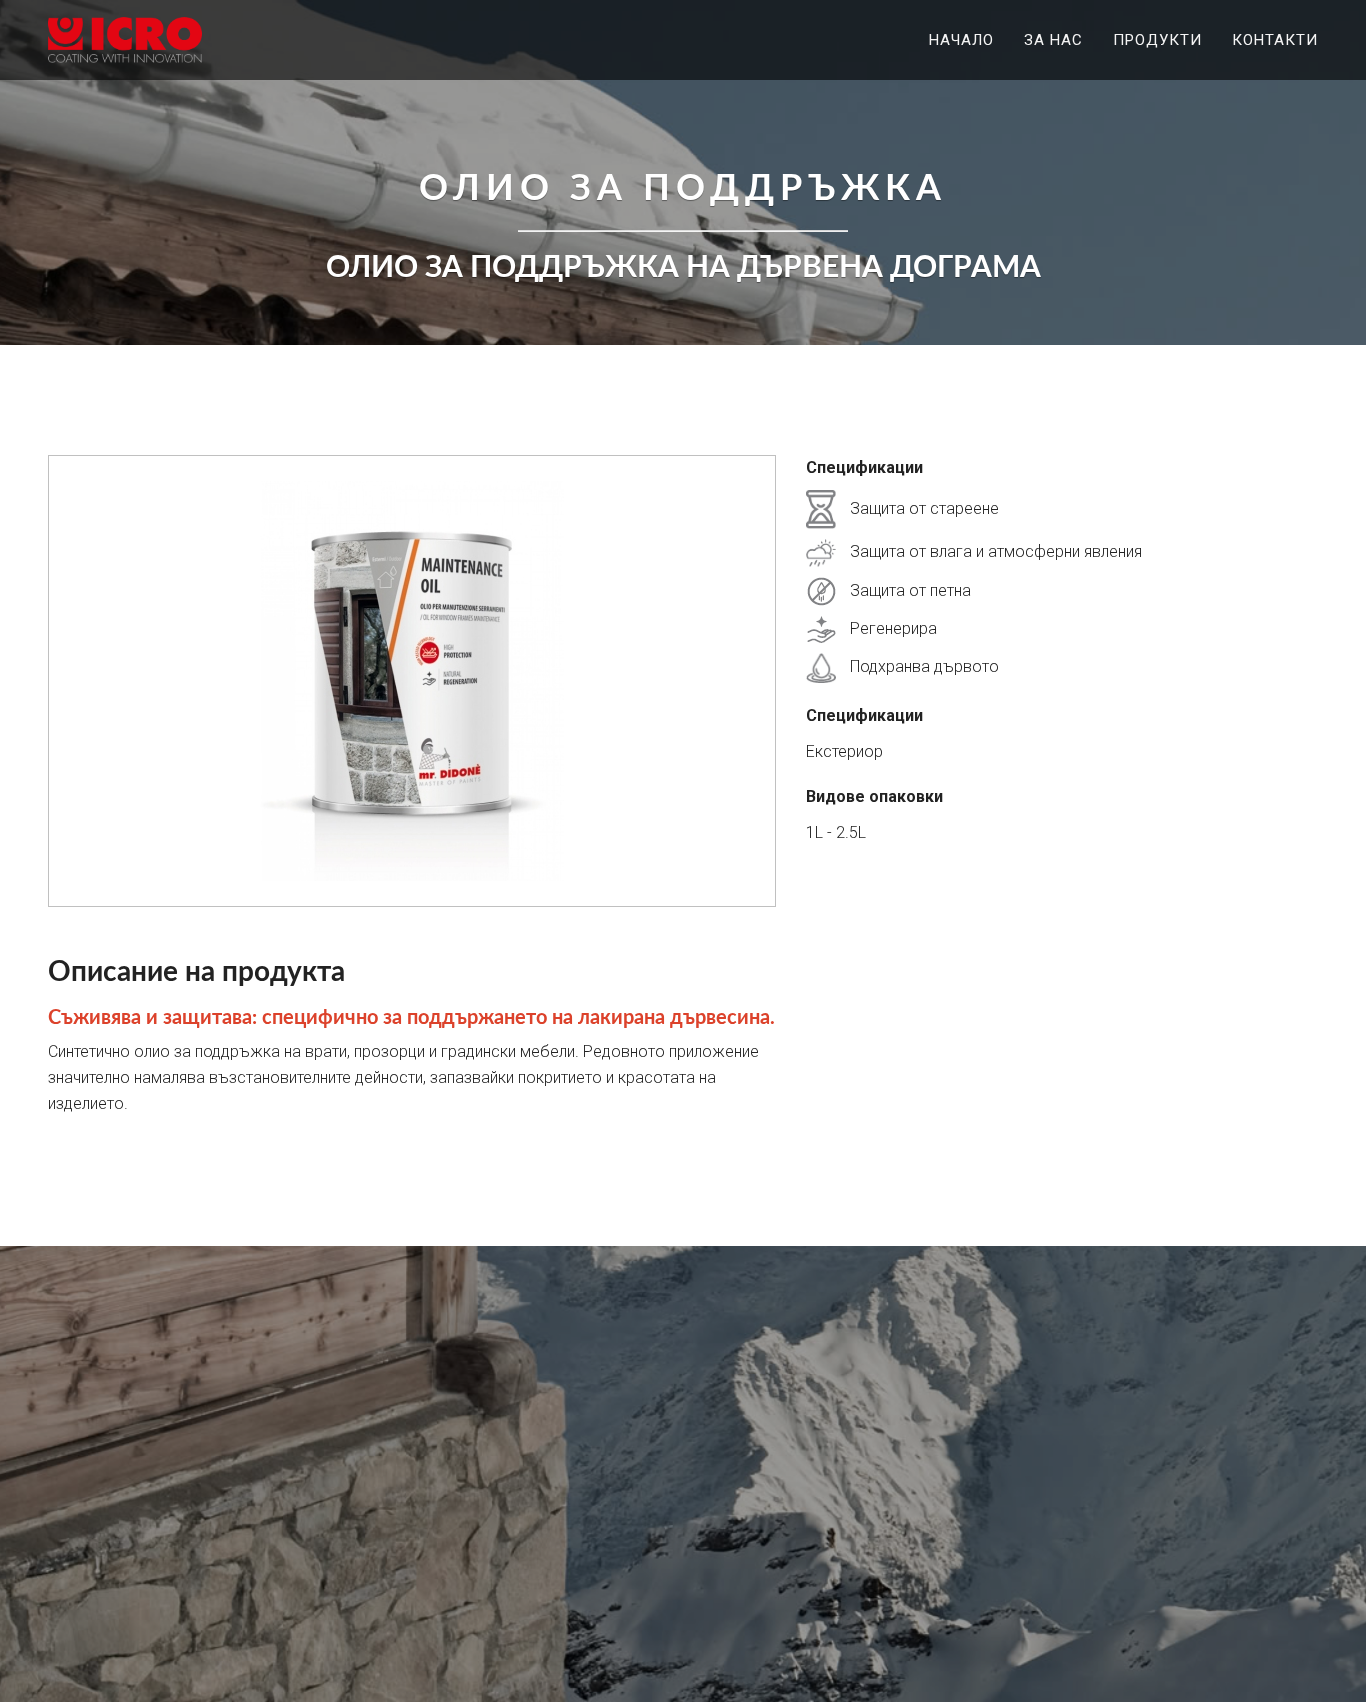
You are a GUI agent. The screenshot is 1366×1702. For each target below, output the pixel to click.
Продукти (1157, 40)
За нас (1053, 40)
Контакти (1275, 40)
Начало (961, 40)
